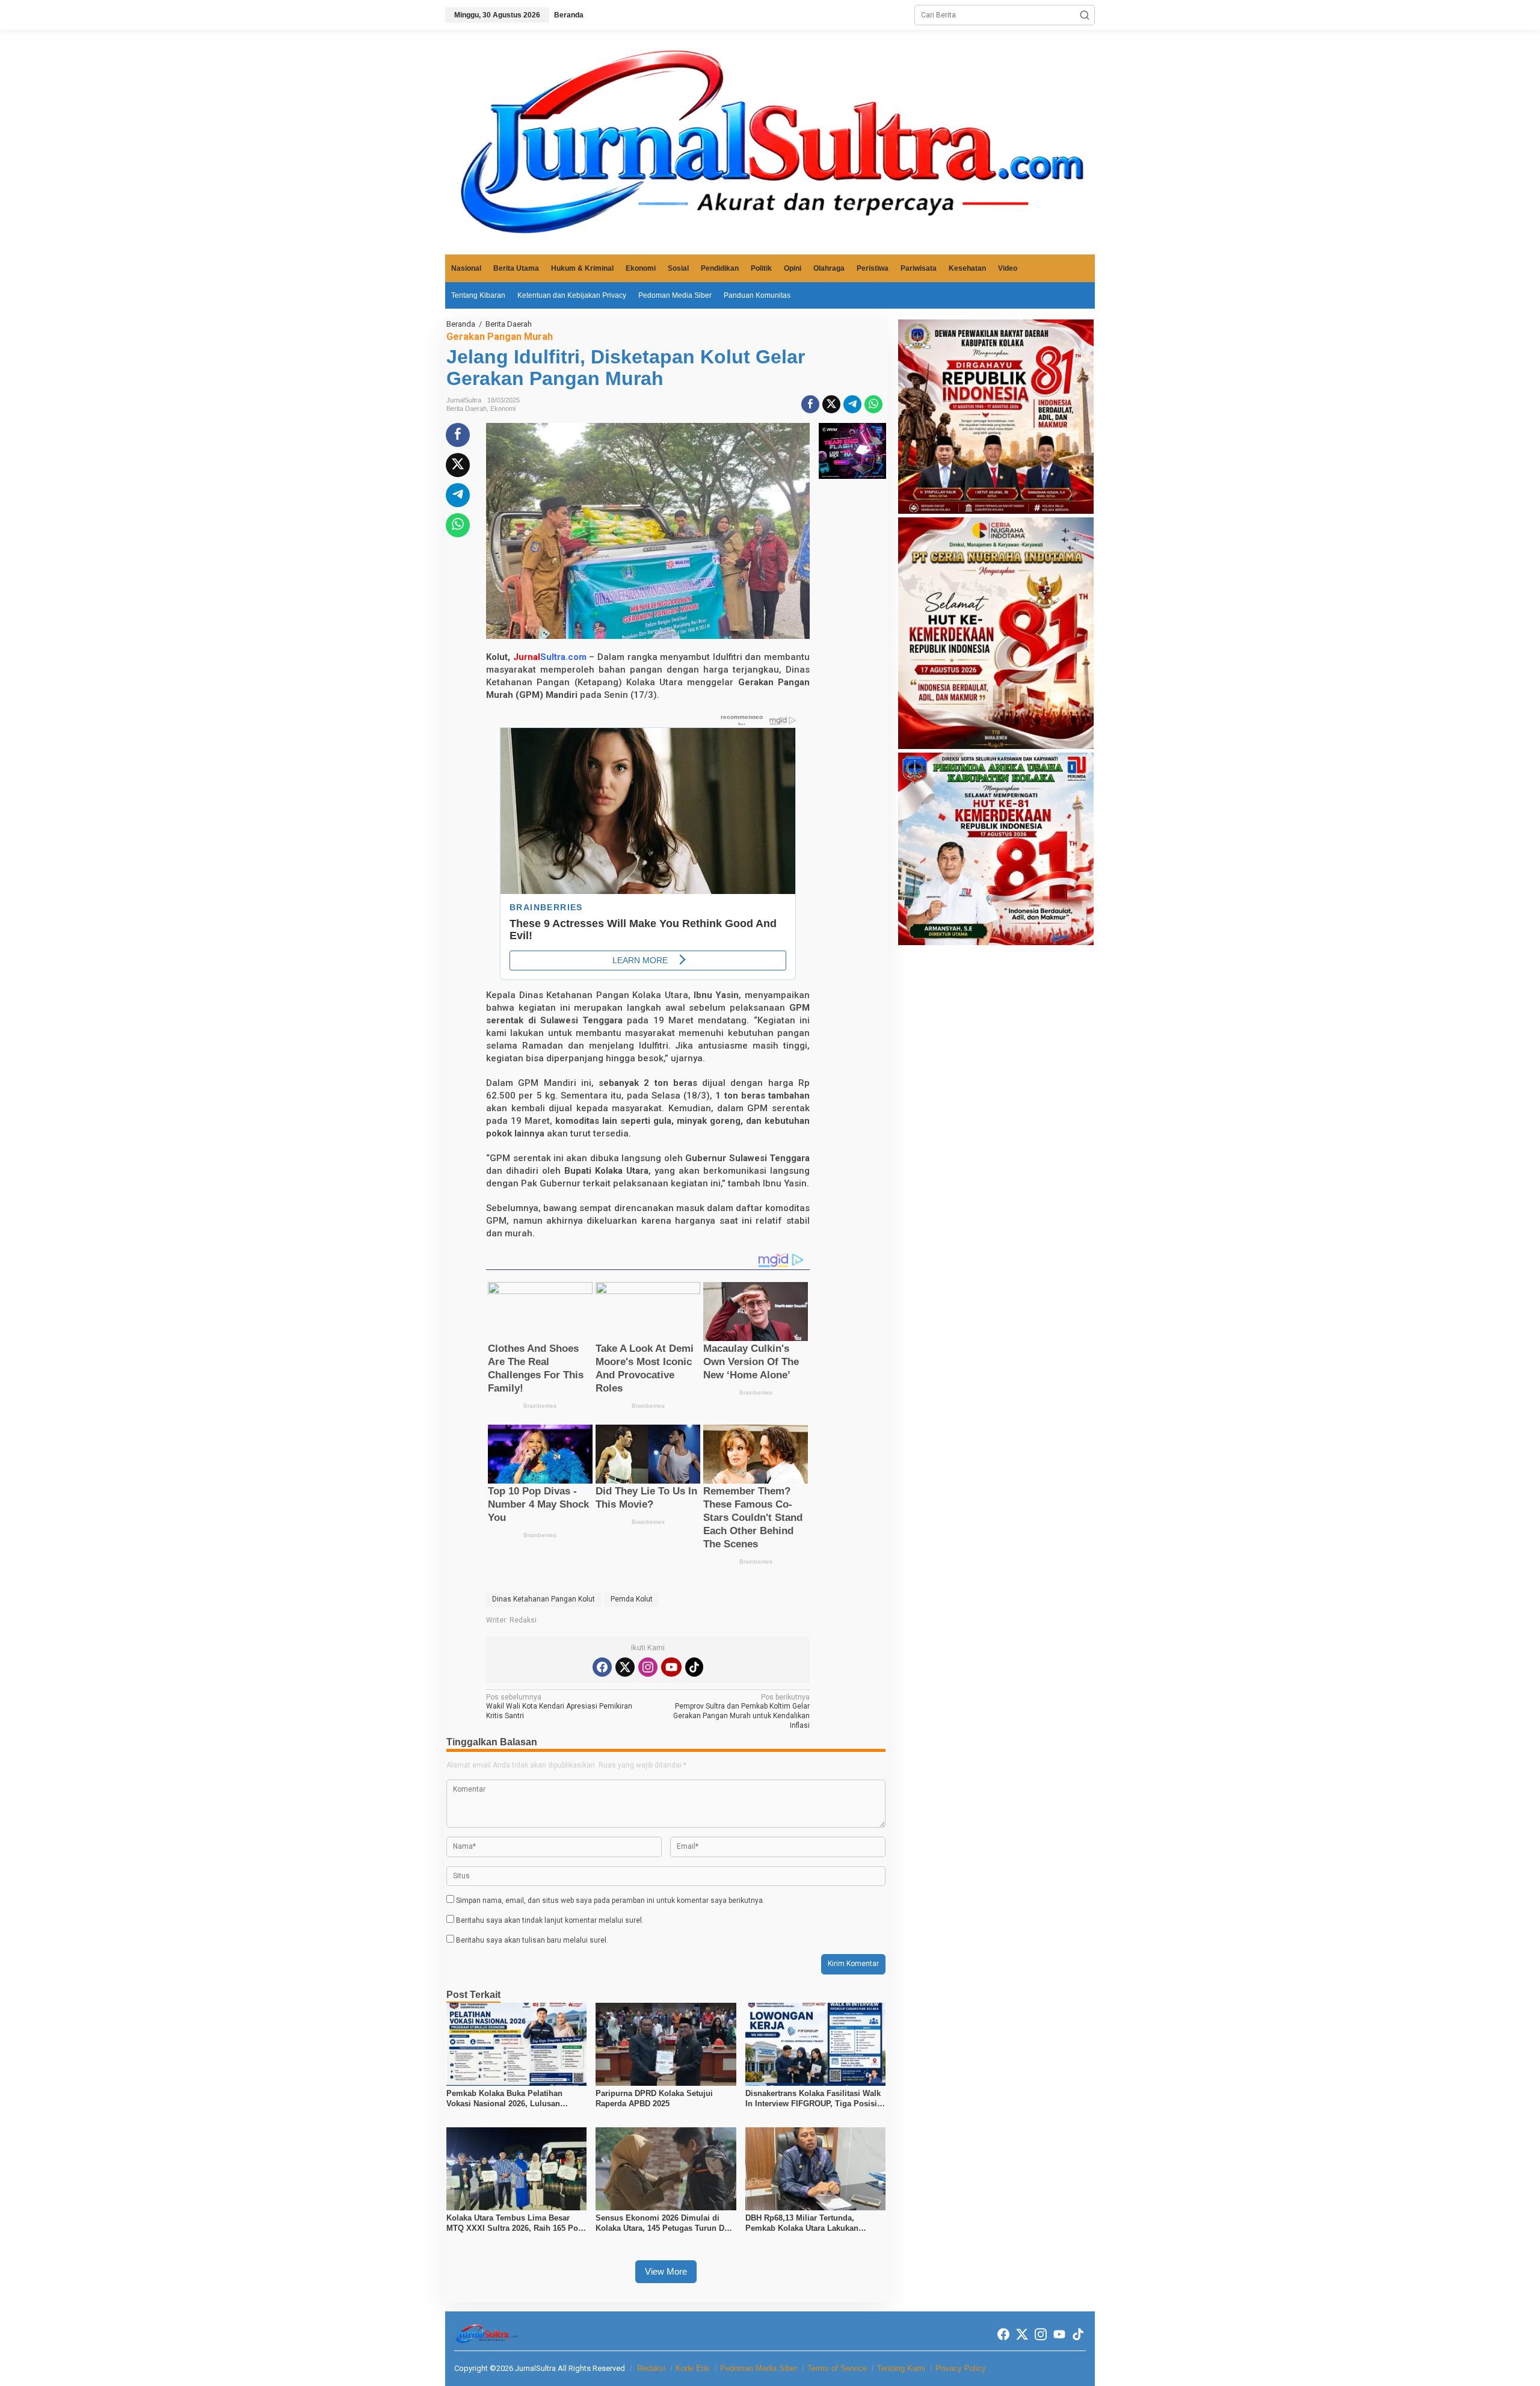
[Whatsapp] (873, 404)
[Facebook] (602, 1667)
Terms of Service (837, 2368)
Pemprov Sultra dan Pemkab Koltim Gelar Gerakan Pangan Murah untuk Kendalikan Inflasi (741, 1711)
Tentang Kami (901, 2368)
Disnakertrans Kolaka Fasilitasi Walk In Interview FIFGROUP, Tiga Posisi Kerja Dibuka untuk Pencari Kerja (813, 2099)
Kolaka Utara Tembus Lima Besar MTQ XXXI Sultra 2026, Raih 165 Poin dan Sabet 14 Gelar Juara (516, 2224)
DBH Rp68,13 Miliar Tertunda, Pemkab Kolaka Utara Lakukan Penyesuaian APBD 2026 (802, 2224)
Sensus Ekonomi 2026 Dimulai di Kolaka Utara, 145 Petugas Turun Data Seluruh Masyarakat (665, 2224)
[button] (1085, 15)
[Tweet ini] (831, 404)
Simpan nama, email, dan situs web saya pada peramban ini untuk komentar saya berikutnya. (610, 1900)
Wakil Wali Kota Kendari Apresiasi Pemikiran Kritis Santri (559, 1706)
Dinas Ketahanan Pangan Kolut (544, 1599)
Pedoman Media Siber (759, 2368)
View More (666, 2271)
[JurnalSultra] (770, 142)
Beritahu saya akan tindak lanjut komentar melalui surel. (550, 1920)
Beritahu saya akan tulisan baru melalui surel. (532, 1940)
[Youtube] (671, 1667)
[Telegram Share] (852, 404)
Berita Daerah (467, 408)
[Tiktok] (694, 1667)
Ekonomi (503, 408)
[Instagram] (648, 1667)
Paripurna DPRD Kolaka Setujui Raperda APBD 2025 (654, 2098)
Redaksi (651, 2368)
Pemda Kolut (632, 1599)
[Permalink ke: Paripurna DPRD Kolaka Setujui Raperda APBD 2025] (666, 2044)
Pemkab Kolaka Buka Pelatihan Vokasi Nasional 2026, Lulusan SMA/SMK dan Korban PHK (504, 2099)
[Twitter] (625, 1667)
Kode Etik (693, 2368)
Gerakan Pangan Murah (500, 337)
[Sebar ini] (810, 404)
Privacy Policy (961, 2368)
